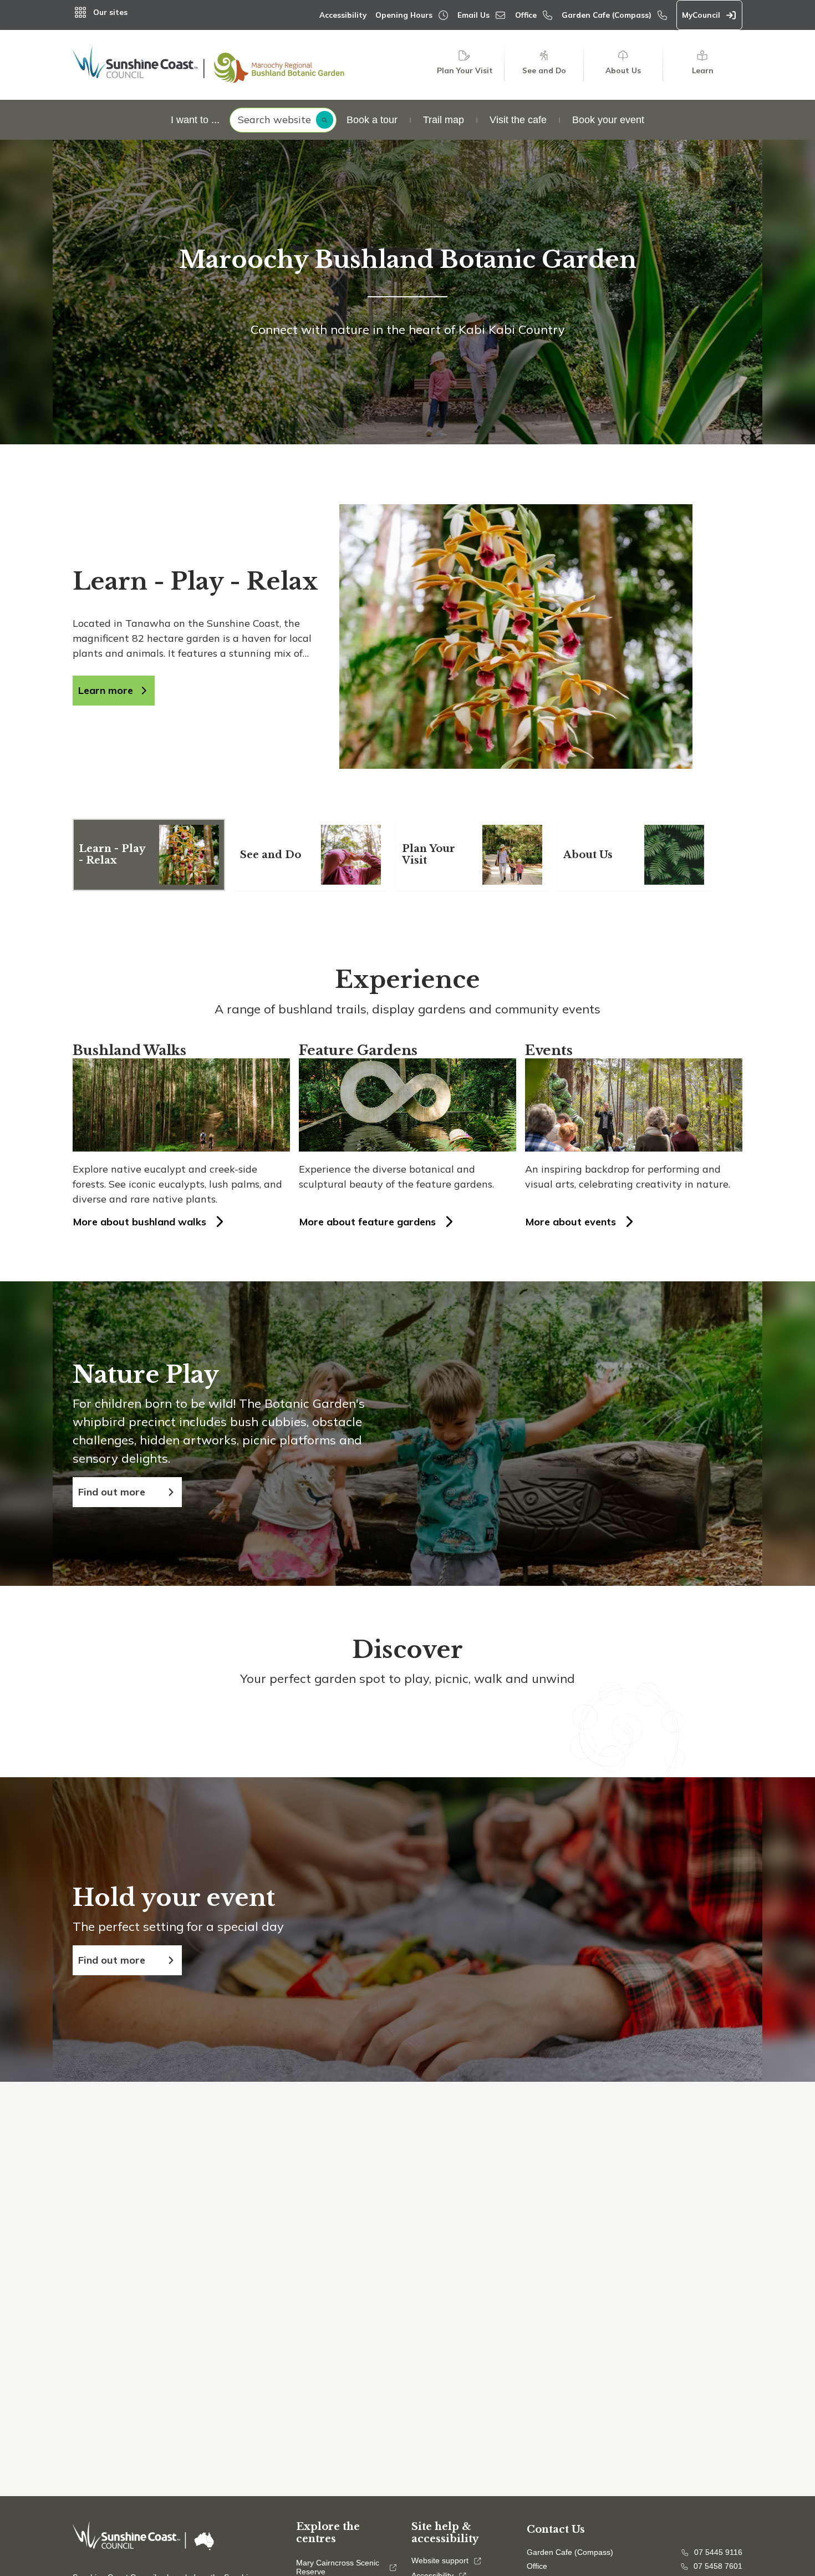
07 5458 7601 (718, 2566)
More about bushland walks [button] (140, 1222)
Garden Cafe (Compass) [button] (607, 15)
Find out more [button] (112, 1492)
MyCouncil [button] (701, 15)
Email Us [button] (473, 15)
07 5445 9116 (718, 2552)
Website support (440, 2561)
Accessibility (343, 15)
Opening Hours (404, 15)
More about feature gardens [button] (368, 1222)
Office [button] (526, 15)
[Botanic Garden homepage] (208, 65)
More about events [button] (571, 1222)
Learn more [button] (106, 690)
